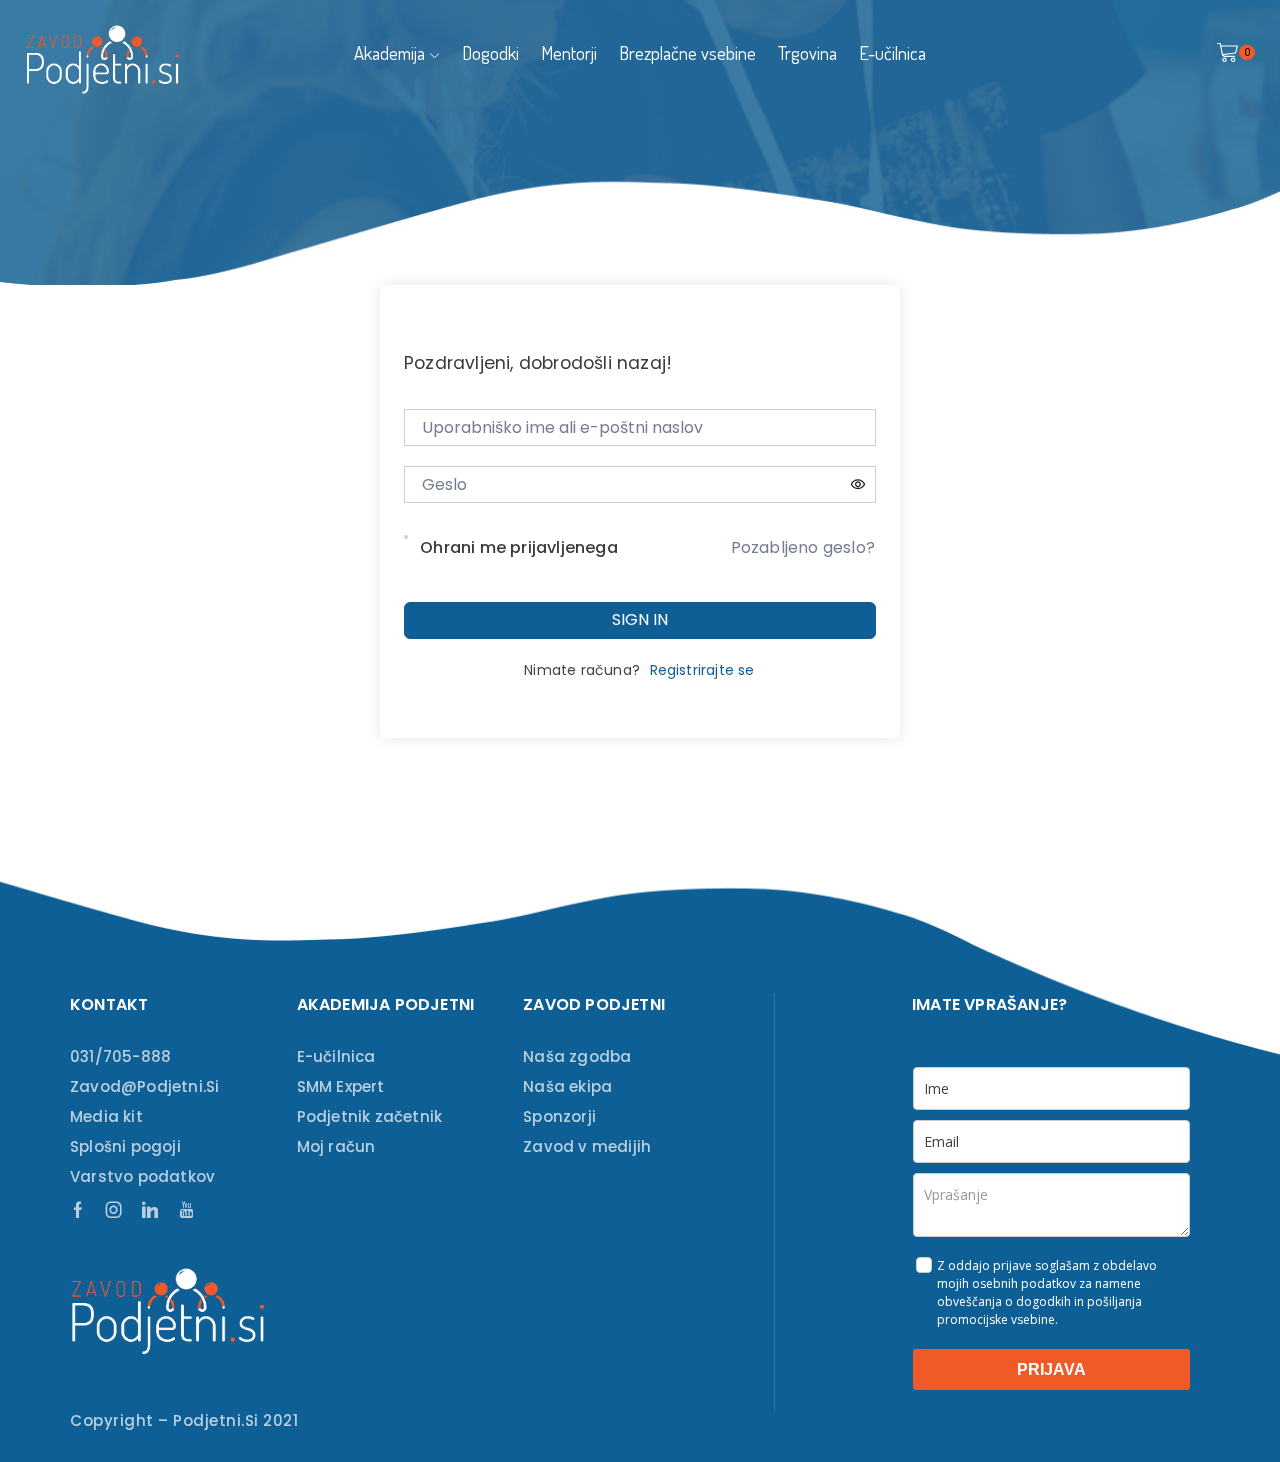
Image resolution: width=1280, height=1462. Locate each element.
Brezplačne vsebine (687, 52)
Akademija (389, 52)
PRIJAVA (1051, 1369)
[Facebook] (78, 1210)
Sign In (640, 619)
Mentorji (569, 52)
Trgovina (807, 52)
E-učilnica (892, 52)
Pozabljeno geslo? (803, 547)
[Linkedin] (150, 1210)
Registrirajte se (702, 670)
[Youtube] (186, 1210)
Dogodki (490, 52)
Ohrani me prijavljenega (519, 547)
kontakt (109, 1004)
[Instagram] (114, 1210)
